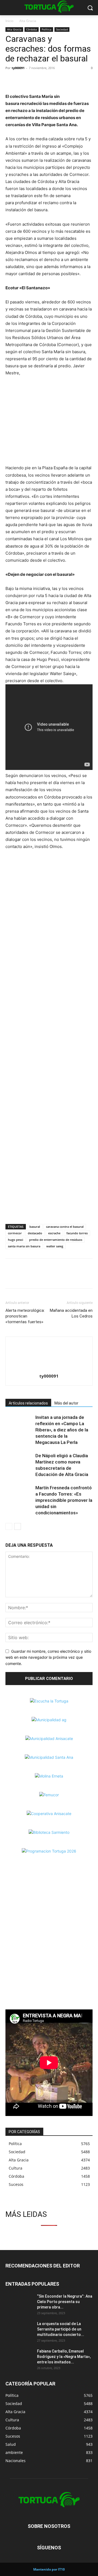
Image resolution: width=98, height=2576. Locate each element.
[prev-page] (9, 1526)
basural (35, 1227)
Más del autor (66, 1403)
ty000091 (18, 68)
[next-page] (18, 1526)
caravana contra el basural (65, 1227)
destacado (35, 1233)
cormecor (15, 1233)
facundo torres (77, 1233)
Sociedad (62, 29)
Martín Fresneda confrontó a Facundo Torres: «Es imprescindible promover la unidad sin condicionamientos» (64, 1500)
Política (47, 29)
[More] (49, 80)
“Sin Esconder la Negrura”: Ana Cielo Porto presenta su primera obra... (65, 2302)
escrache (54, 1233)
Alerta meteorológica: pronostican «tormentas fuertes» (25, 1316)
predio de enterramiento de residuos (56, 1240)
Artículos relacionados (28, 1403)
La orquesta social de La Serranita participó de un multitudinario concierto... (61, 2329)
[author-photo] (49, 1368)
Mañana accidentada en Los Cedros (71, 1313)
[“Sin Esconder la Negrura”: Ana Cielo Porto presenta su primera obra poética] (19, 2303)
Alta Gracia (28, 21)
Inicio (9, 21)
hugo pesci (16, 1240)
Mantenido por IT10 (49, 2569)
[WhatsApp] (36, 80)
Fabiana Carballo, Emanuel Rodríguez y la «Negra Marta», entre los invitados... (64, 2357)
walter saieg (55, 1246)
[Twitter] (23, 80)
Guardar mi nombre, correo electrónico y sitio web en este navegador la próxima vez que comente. (48, 1657)
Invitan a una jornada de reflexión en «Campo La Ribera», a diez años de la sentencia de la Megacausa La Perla (62, 1430)
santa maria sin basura (24, 1246)
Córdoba (32, 29)
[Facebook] (11, 80)
